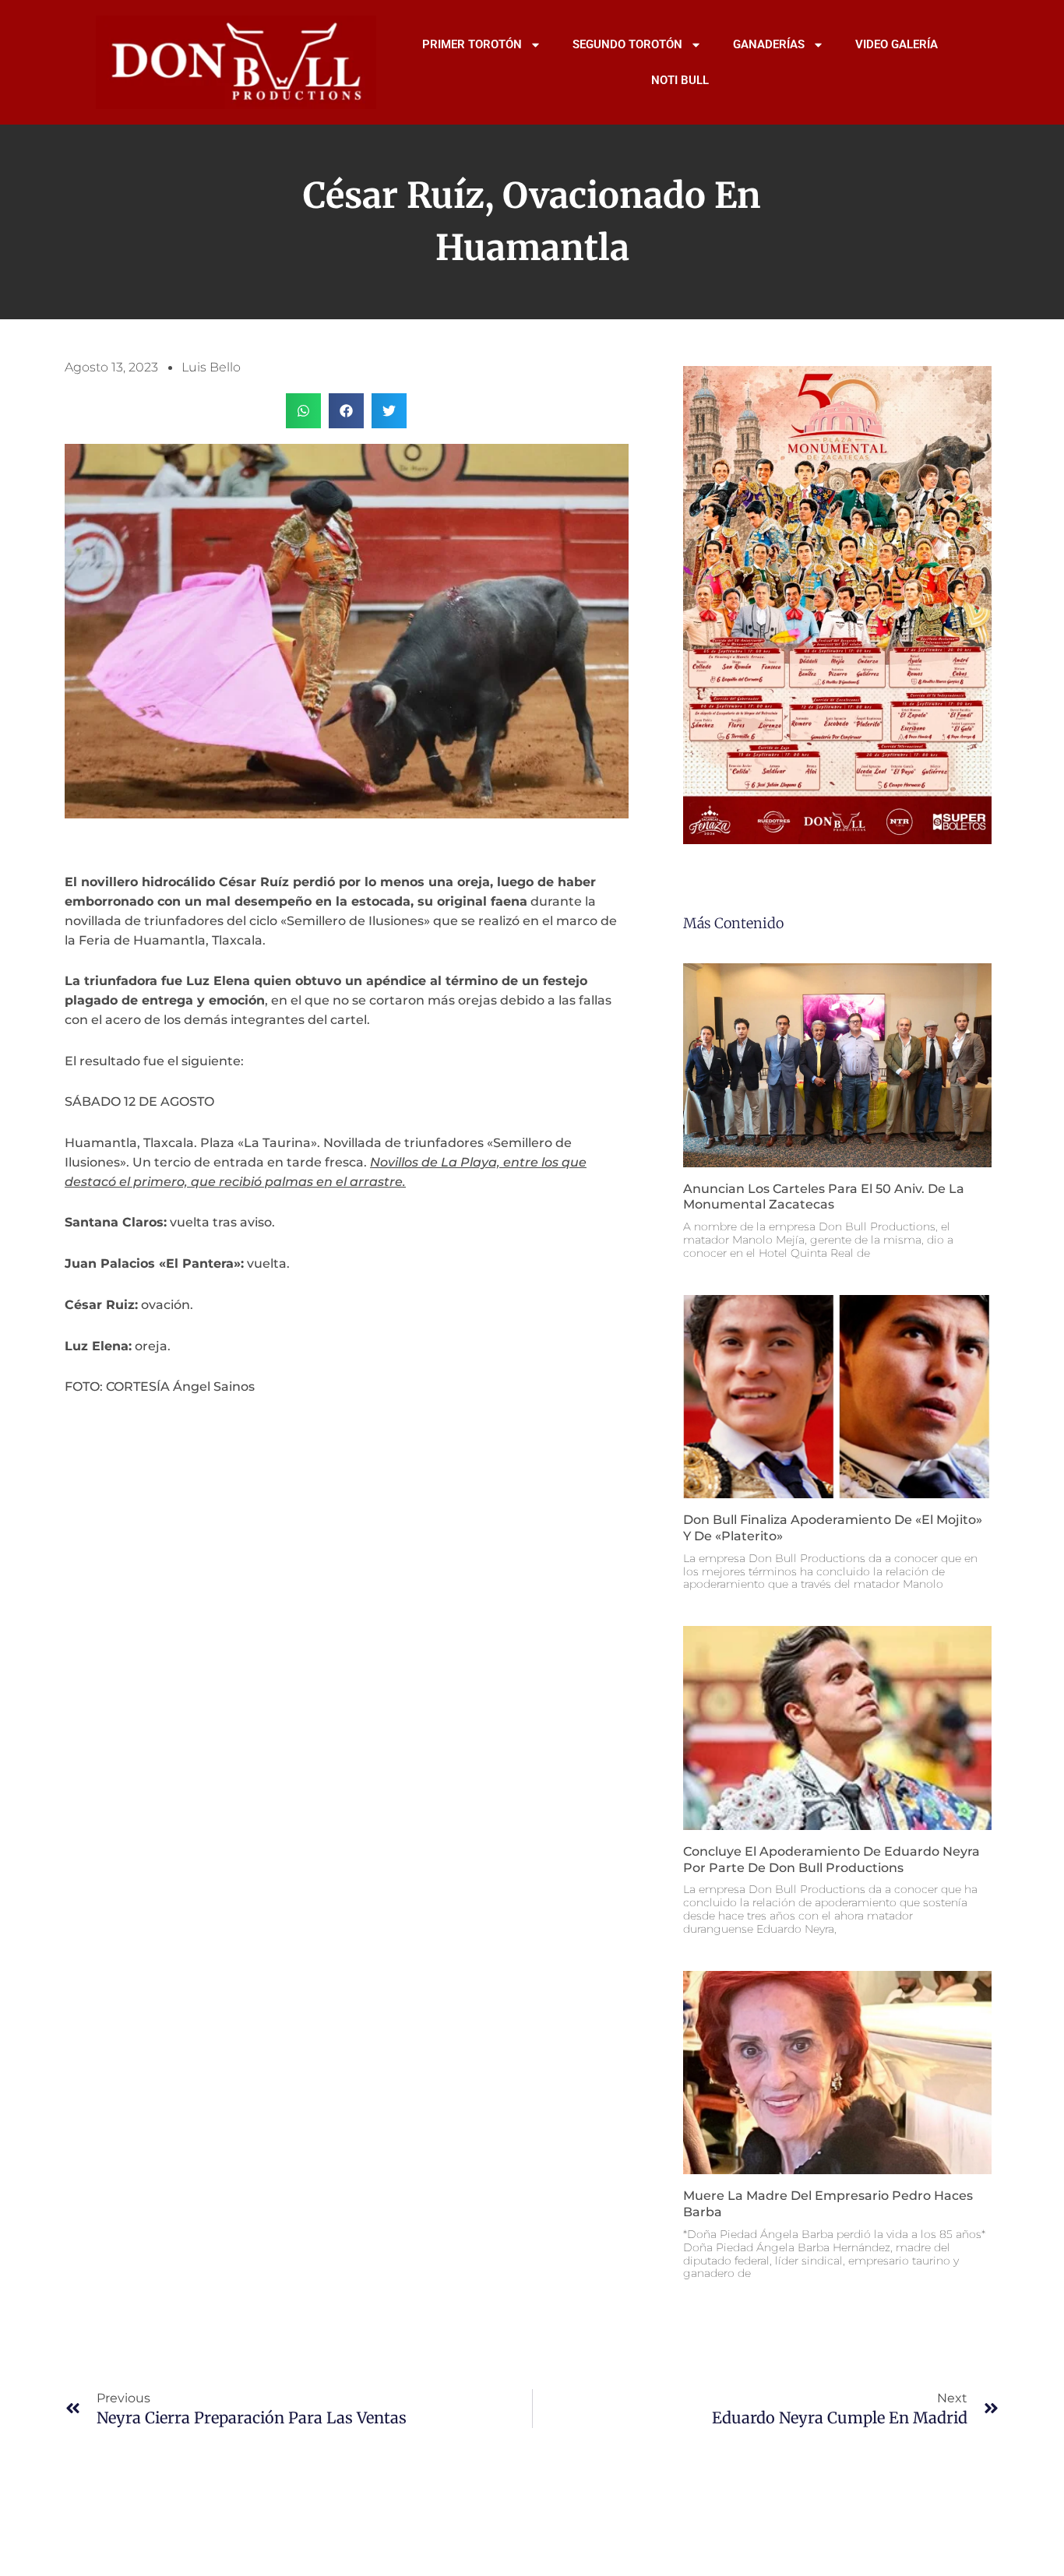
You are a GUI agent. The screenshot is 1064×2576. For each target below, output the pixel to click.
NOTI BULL (680, 80)
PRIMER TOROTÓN (472, 44)
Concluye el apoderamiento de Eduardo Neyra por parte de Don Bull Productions (831, 1860)
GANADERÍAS (769, 44)
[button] (303, 411)
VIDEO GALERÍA (897, 44)
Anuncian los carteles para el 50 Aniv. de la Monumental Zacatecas (824, 1197)
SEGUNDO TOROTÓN (627, 44)
